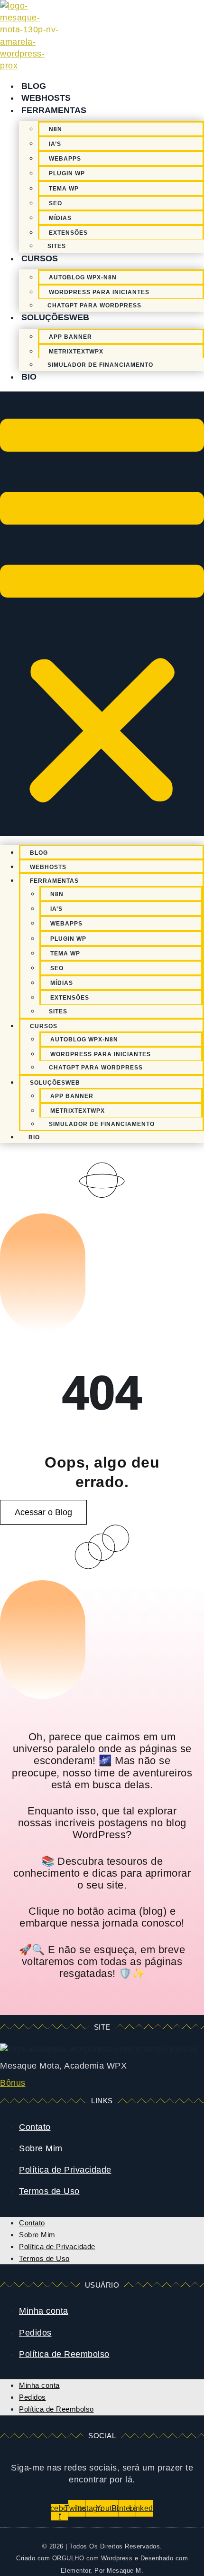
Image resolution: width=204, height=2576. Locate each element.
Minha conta (44, 2311)
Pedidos (35, 2333)
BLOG (34, 86)
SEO (56, 203)
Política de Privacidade (65, 2170)
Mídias (60, 218)
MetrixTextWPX (76, 352)
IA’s (55, 144)
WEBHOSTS (46, 98)
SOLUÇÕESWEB (55, 317)
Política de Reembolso (64, 2354)
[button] (102, 614)
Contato (35, 2127)
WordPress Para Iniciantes (99, 292)
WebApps (65, 159)
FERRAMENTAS (54, 110)
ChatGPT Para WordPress (94, 305)
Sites (57, 246)
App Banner (70, 337)
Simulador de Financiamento (100, 365)
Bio (29, 377)
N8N (56, 129)
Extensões (68, 233)
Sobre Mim (41, 2148)
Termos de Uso (49, 2191)
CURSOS (40, 258)
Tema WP (64, 189)
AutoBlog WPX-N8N (83, 277)
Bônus (13, 2083)
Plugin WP (67, 173)
